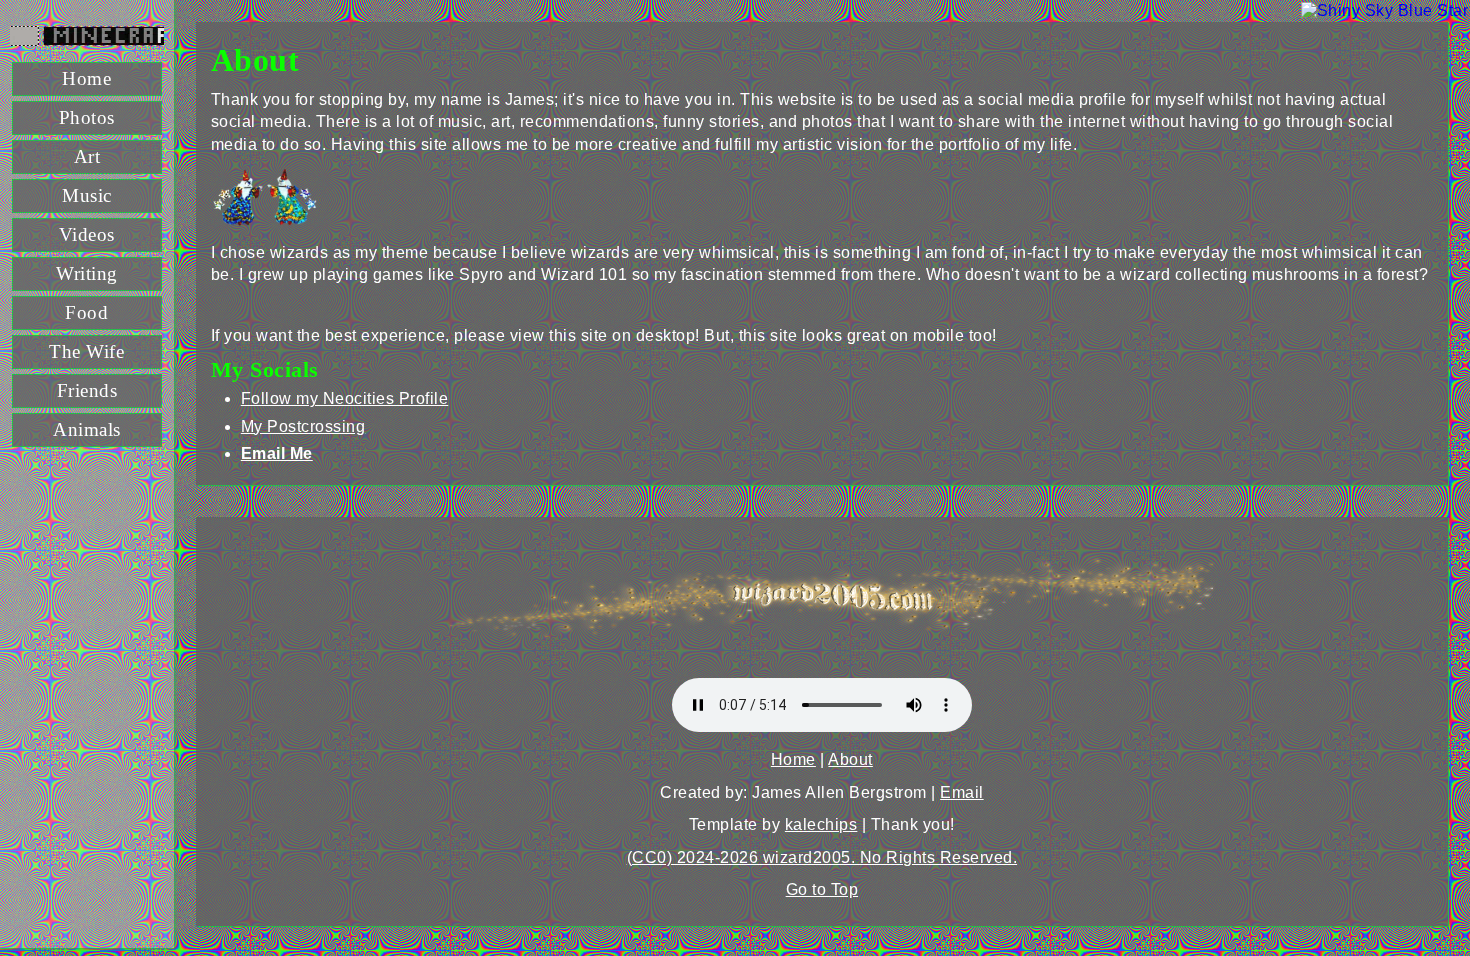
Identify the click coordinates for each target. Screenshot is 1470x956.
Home (86, 78)
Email (962, 792)
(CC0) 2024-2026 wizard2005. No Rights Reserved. (822, 857)
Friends (87, 390)
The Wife (86, 351)
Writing (87, 273)
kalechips (821, 824)
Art (87, 156)
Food (86, 312)
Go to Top (822, 889)
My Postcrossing (303, 426)
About (850, 759)
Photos (87, 117)
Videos (87, 234)
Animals (87, 429)
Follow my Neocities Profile (345, 398)
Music (87, 195)
